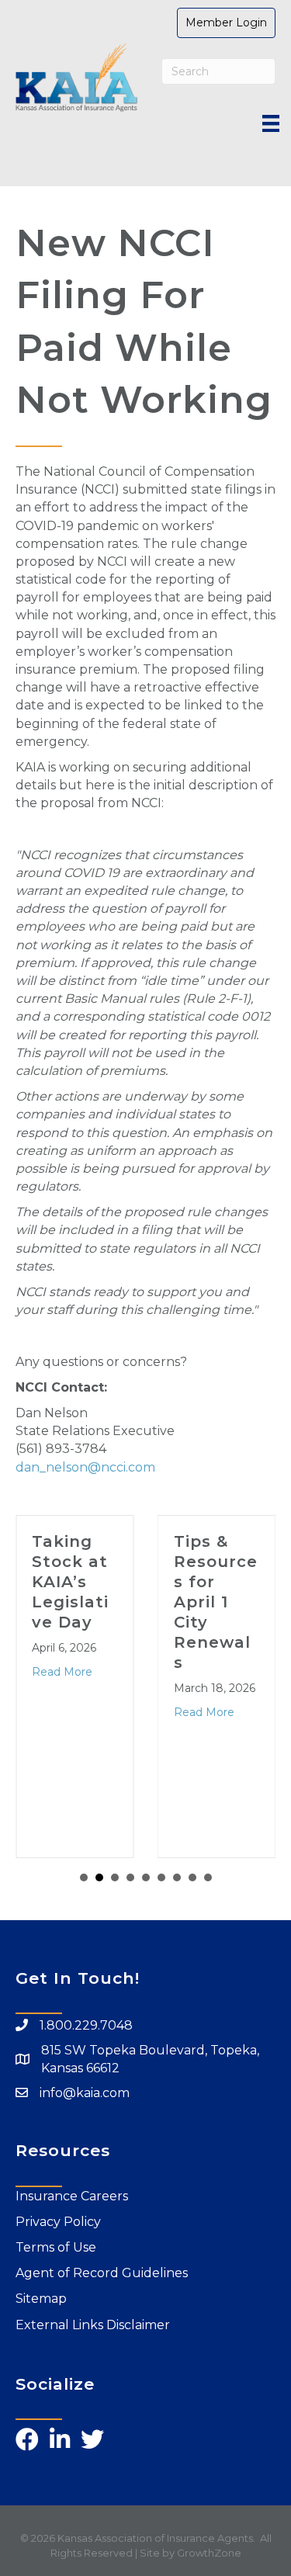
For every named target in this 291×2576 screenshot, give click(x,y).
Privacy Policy (58, 2222)
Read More (62, 1672)
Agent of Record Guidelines (102, 2273)
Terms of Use (56, 2247)
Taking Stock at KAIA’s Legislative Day (70, 1582)
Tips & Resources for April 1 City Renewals (216, 1602)
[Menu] (271, 123)
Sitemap (41, 2299)
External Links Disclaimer (93, 2325)
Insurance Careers (72, 2196)
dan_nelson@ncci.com (85, 1467)
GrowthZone (209, 2553)
